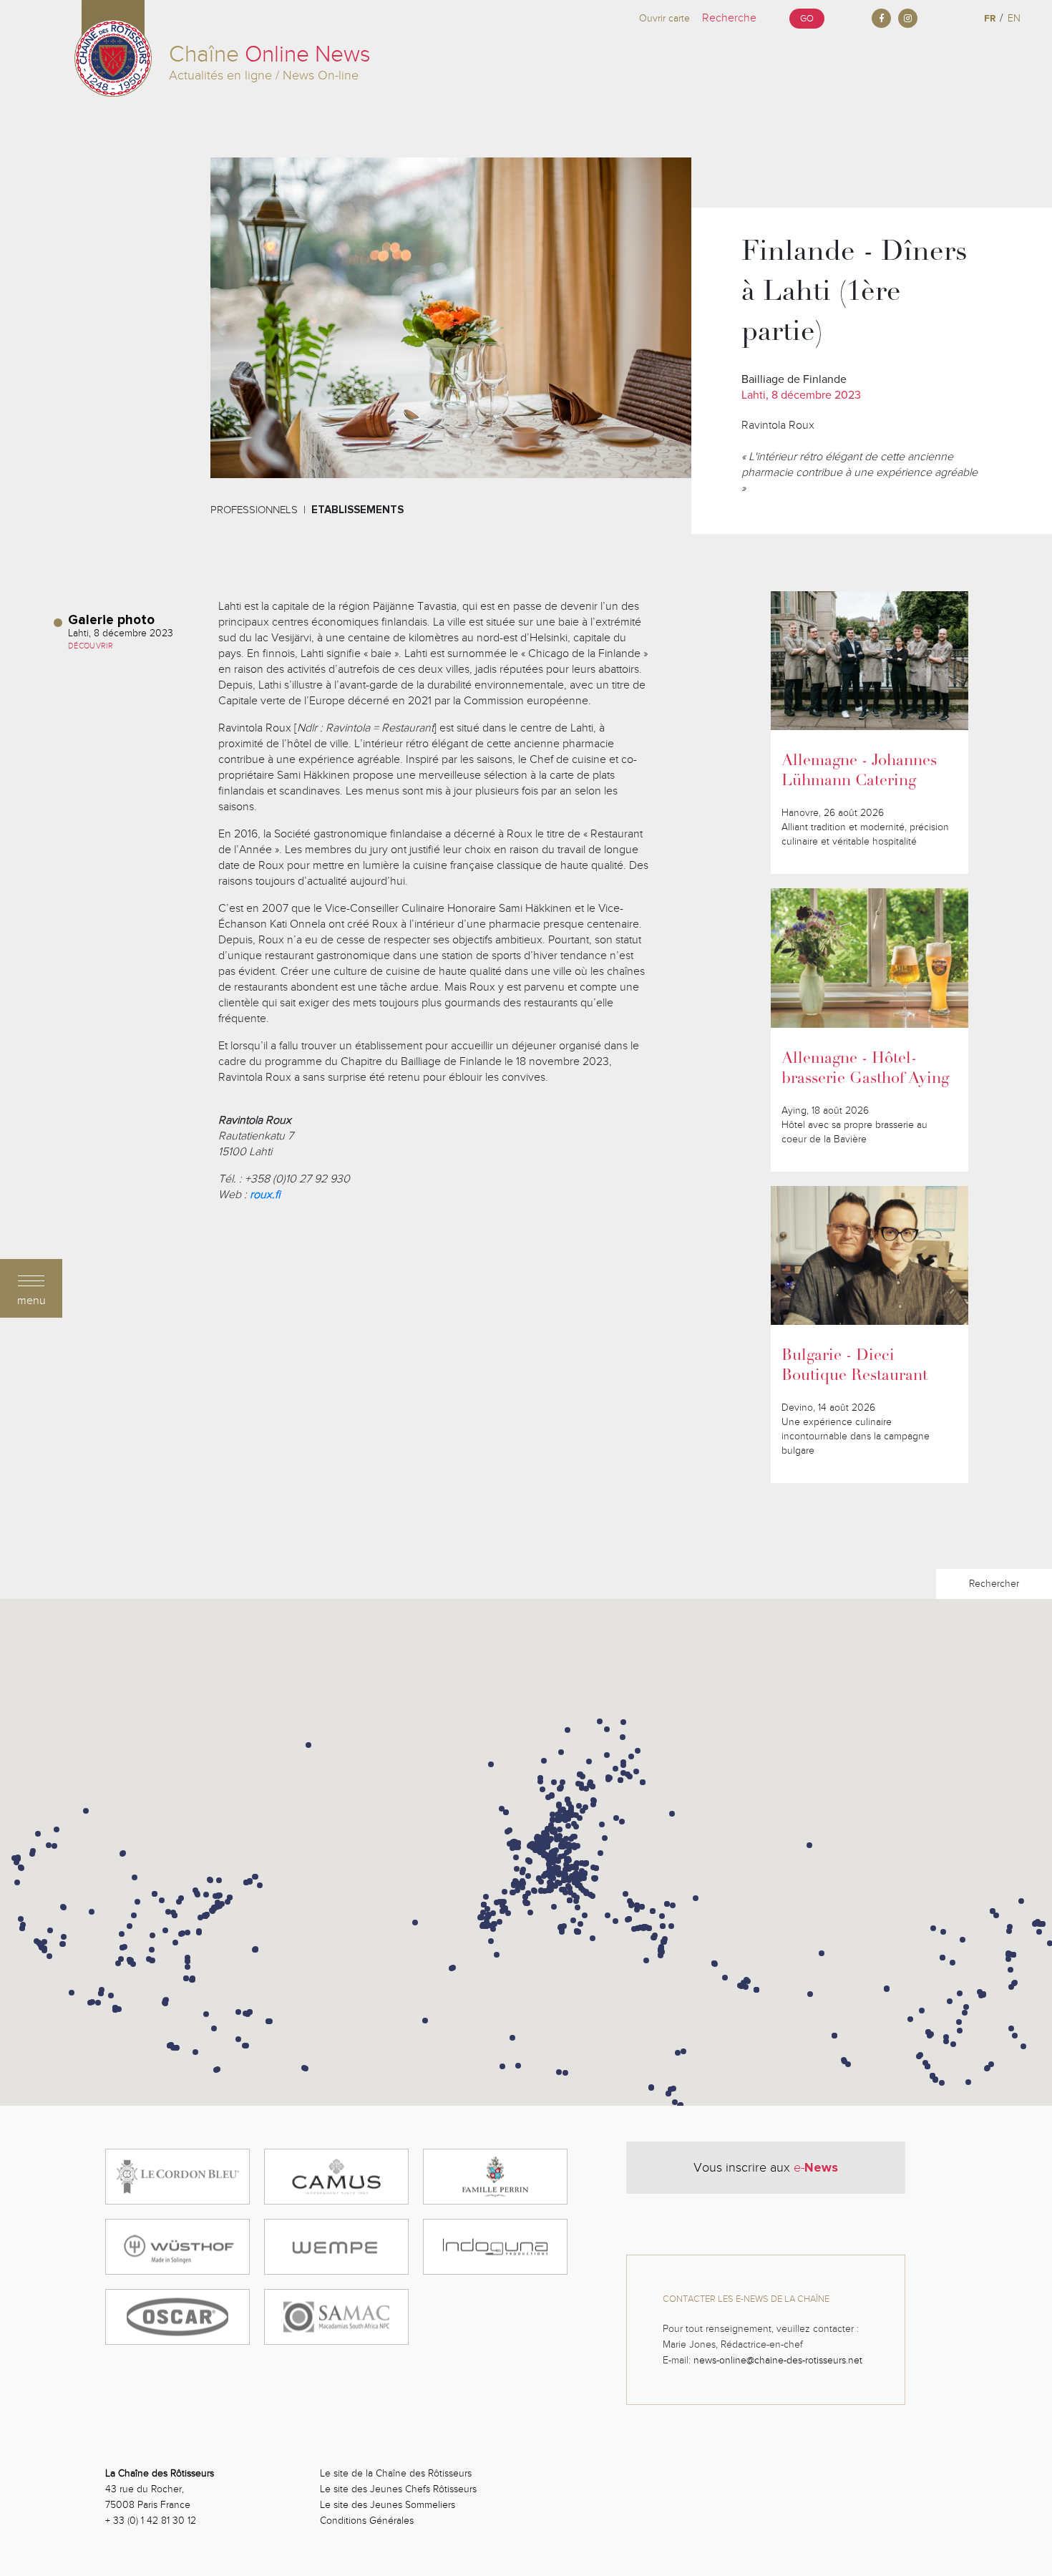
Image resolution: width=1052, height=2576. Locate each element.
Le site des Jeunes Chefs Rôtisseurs (398, 2489)
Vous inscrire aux (766, 2167)
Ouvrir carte (664, 18)
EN (1014, 18)
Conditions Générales (367, 2521)
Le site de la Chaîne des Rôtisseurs (396, 2473)
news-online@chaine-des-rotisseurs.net (778, 2360)
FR (990, 18)
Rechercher (994, 1584)
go (807, 19)
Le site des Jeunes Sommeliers (388, 2505)
